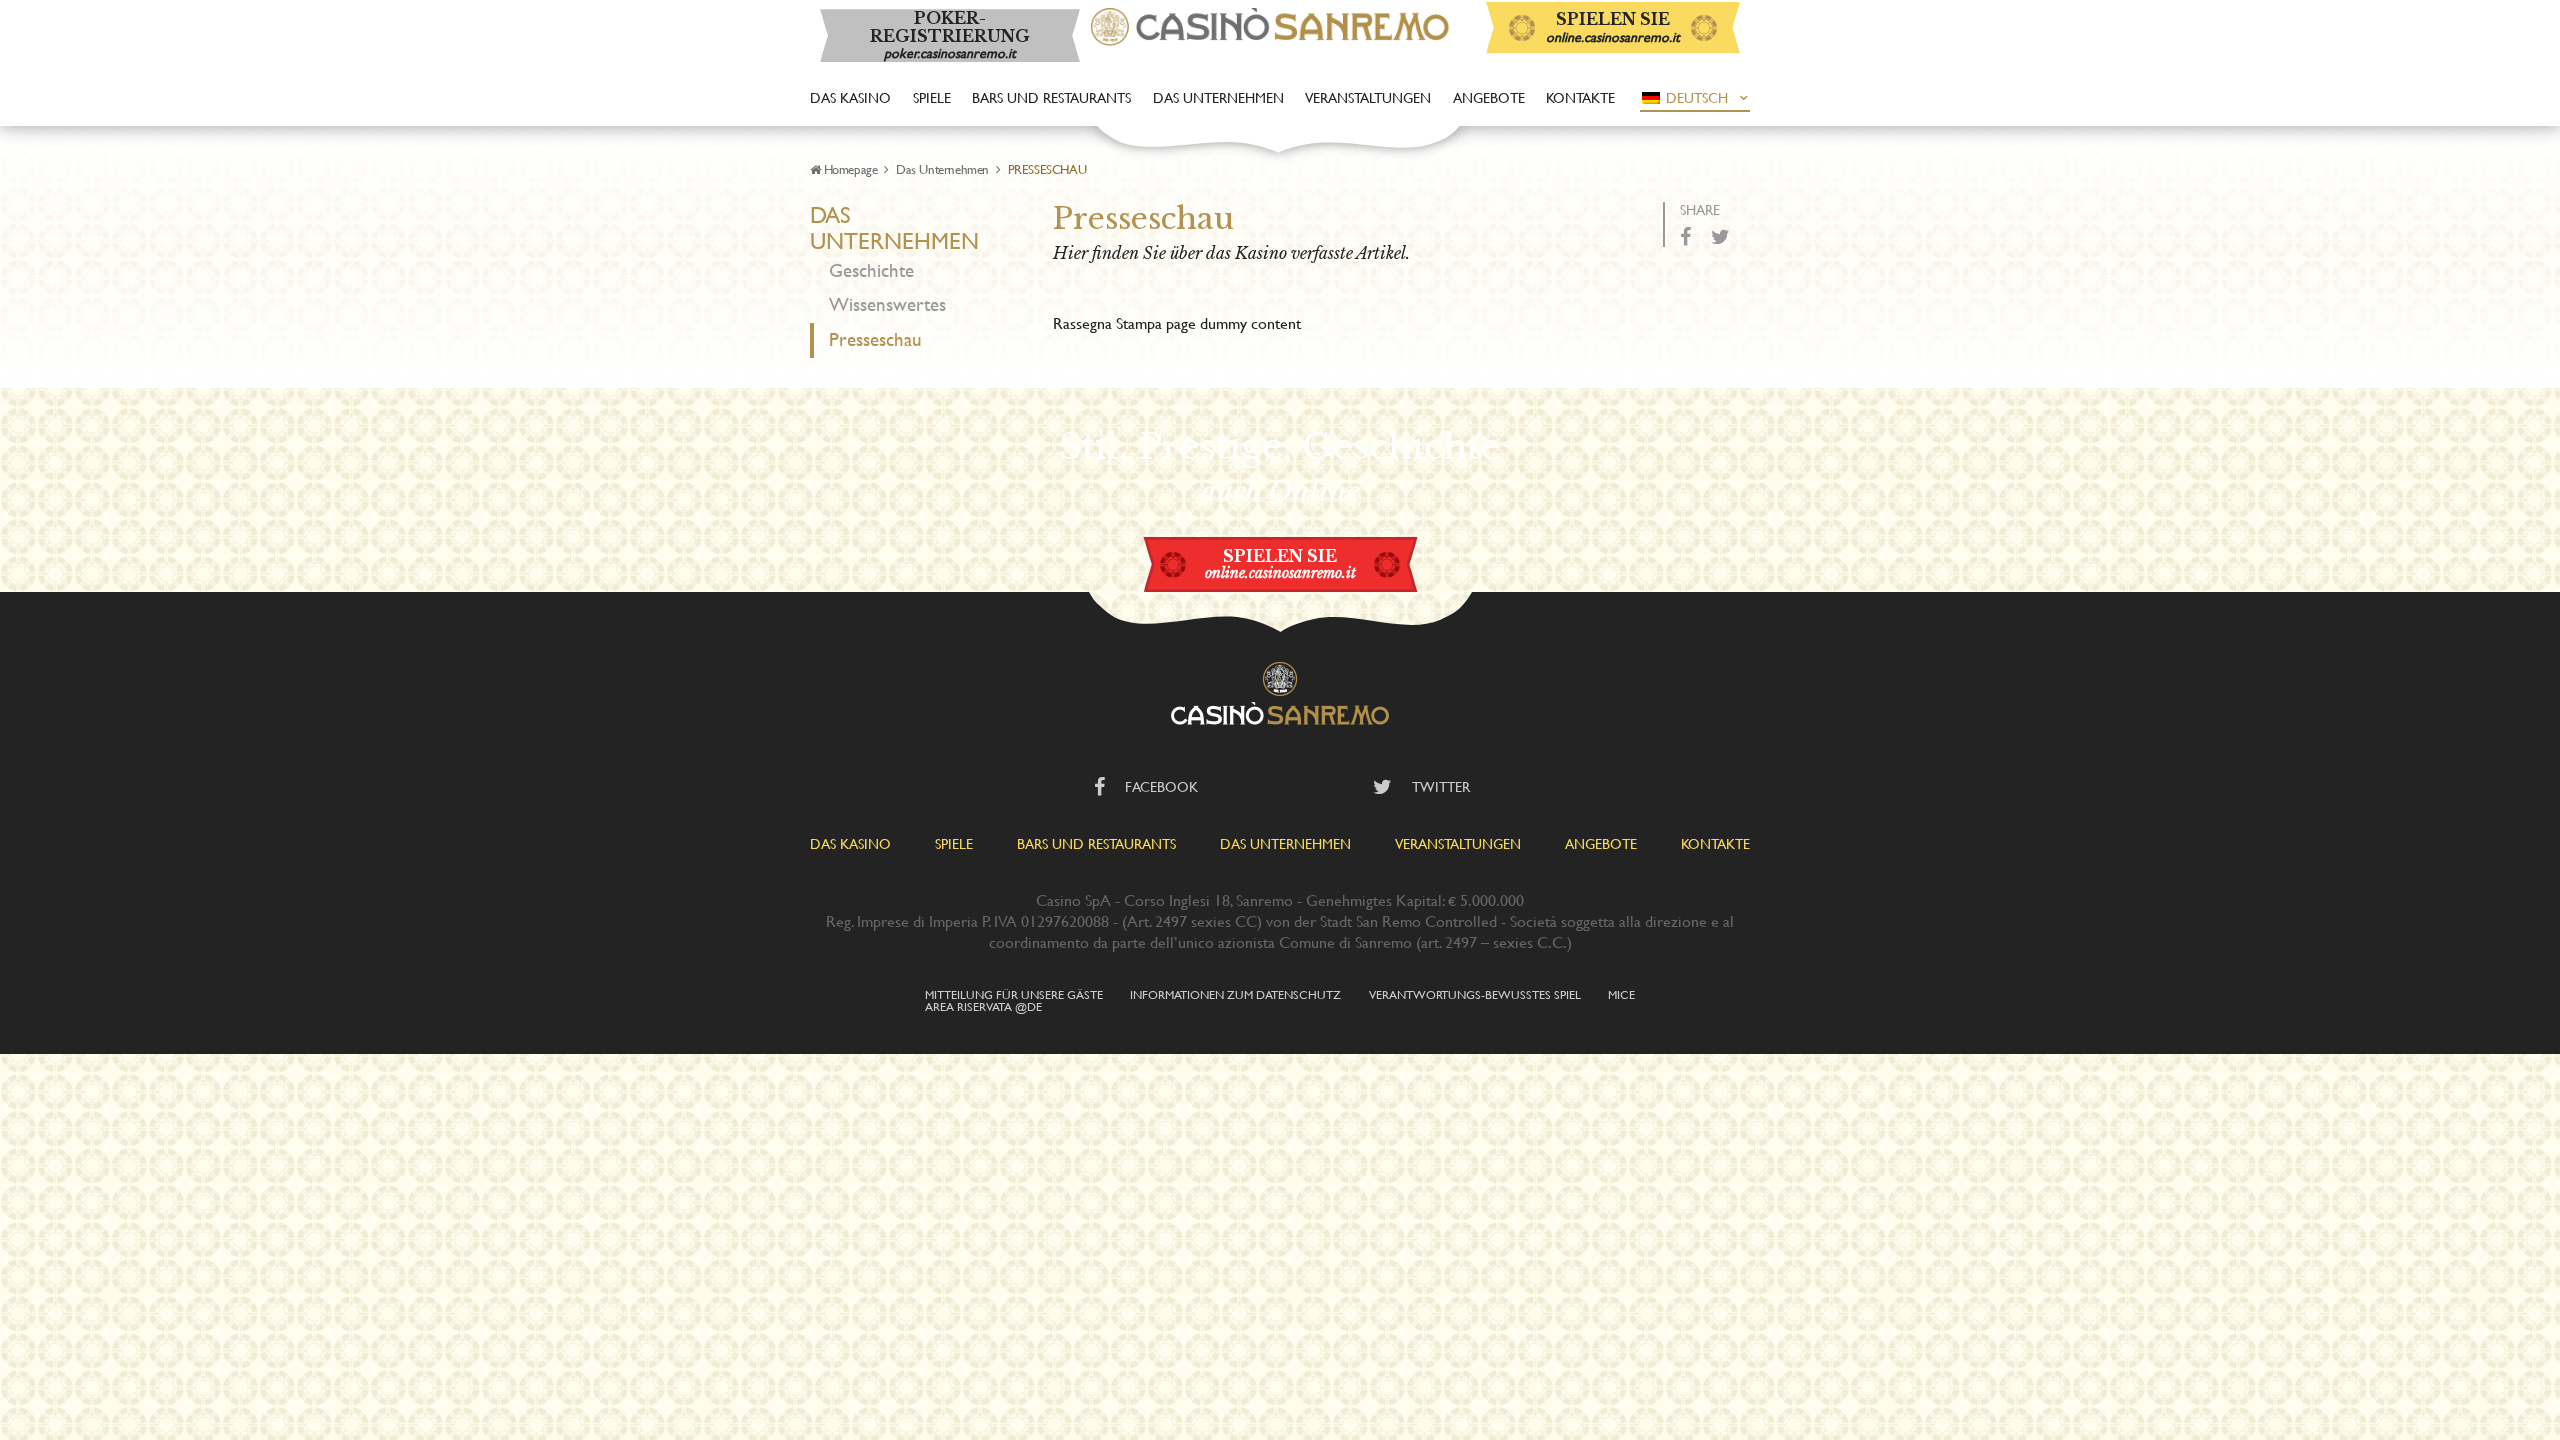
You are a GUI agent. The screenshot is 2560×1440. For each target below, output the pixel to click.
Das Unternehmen (1218, 97)
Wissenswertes (887, 304)
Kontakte (1580, 97)
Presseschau (875, 339)
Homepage (850, 169)
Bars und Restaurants (1051, 97)
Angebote (1489, 97)
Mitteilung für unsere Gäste (1014, 994)
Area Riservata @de (983, 1006)
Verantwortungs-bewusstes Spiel (1475, 994)
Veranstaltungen (1368, 97)
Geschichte (871, 270)
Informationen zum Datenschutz (1235, 994)
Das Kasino (850, 97)
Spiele (932, 97)
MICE (1621, 994)
